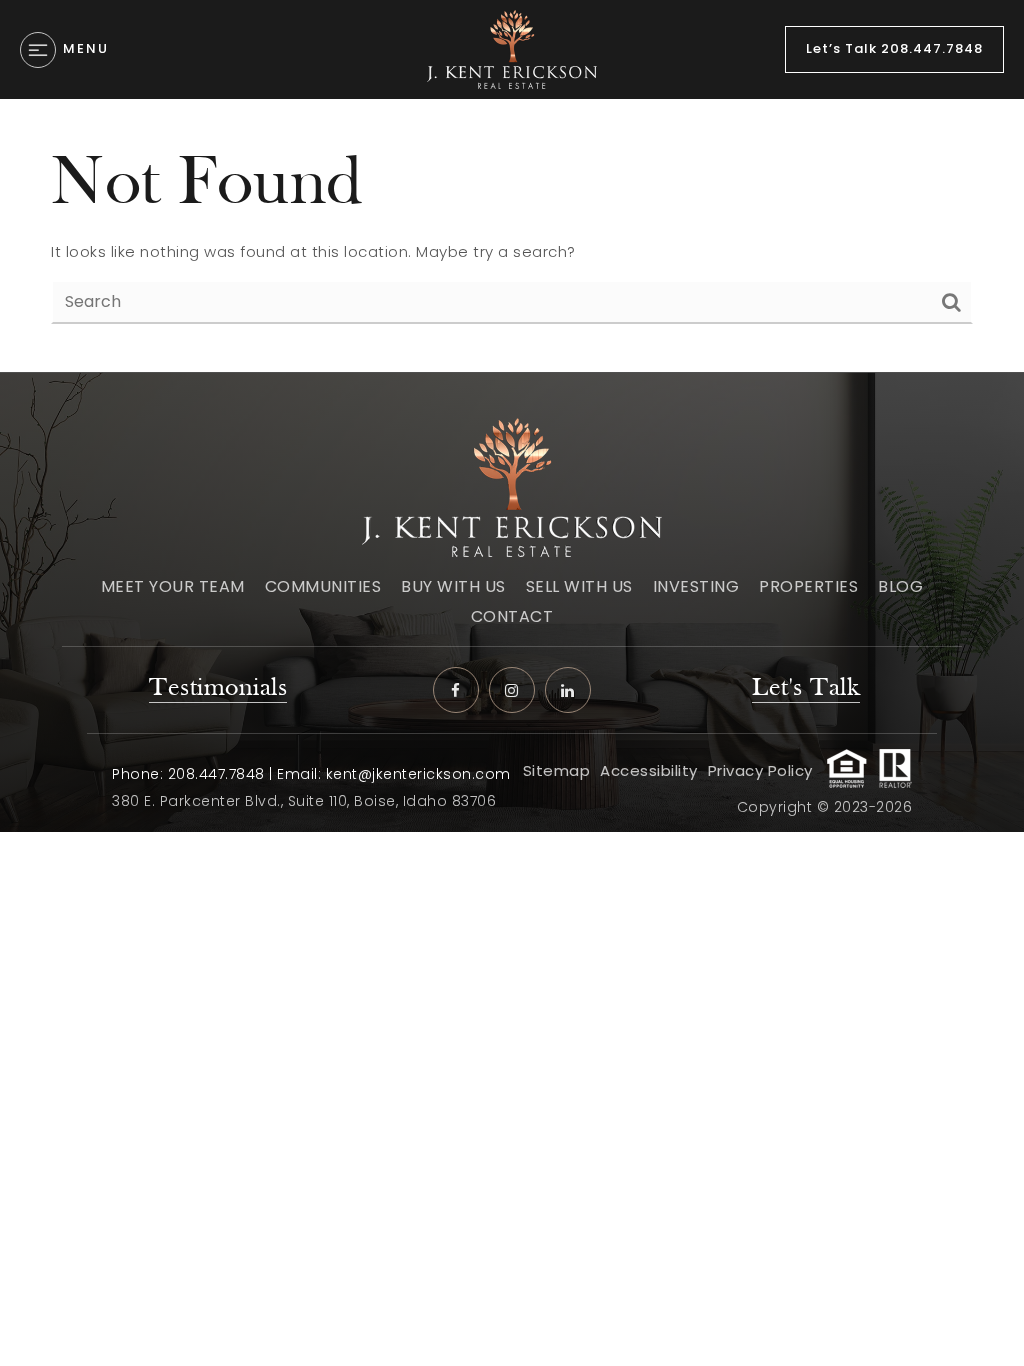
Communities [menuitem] (323, 586)
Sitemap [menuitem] (557, 770)
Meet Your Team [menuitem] (173, 586)
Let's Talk (806, 688)
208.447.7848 (216, 774)
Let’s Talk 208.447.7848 (894, 48)
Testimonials (218, 688)
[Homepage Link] (512, 48)
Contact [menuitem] (512, 616)
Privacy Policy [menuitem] (760, 770)
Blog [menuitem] (900, 586)
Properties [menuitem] (808, 586)
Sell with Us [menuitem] (579, 586)
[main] (512, 235)
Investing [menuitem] (696, 586)
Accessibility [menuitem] (649, 770)
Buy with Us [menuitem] (453, 586)
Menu (86, 48)
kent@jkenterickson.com (418, 774)
